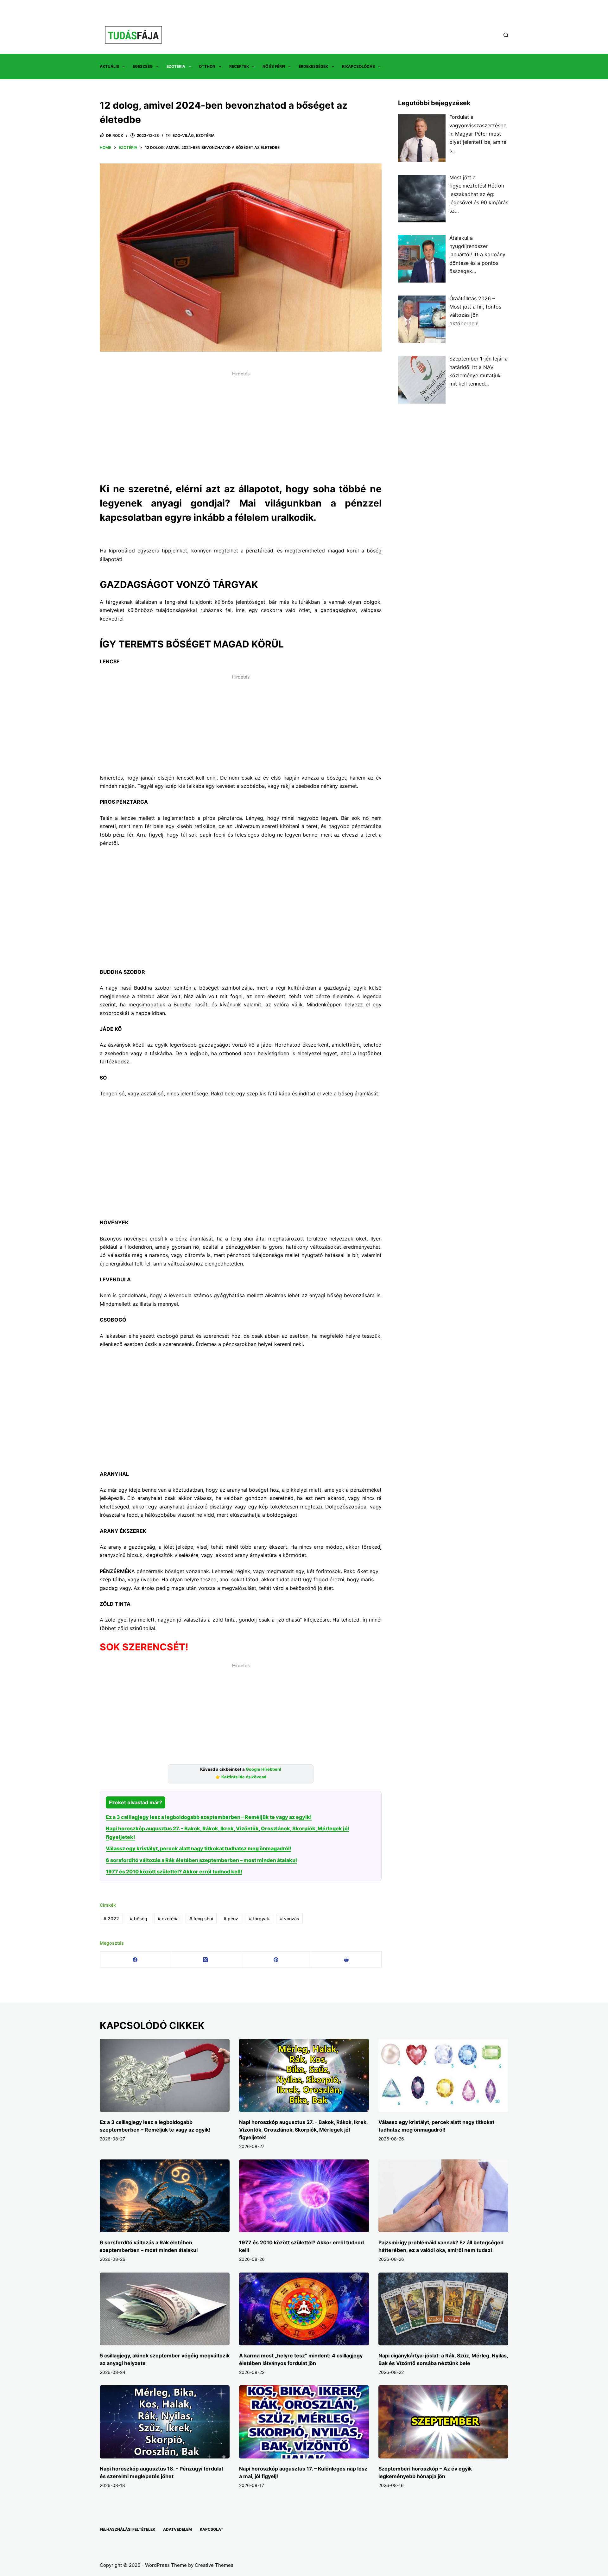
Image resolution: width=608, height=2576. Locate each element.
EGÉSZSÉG (143, 66)
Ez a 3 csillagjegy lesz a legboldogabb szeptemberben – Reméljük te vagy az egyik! (209, 1817)
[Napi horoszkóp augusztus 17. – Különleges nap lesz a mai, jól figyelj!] (304, 2422)
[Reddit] (346, 1960)
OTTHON (207, 66)
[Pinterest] (276, 1960)
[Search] (506, 35)
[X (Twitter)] (206, 1960)
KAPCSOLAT (212, 2529)
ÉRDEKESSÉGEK (313, 66)
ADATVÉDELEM (177, 2529)
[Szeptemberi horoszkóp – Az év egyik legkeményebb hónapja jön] (443, 2422)
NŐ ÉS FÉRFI (274, 66)
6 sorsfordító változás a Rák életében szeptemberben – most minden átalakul (201, 1860)
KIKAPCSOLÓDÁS (358, 66)
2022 (111, 1919)
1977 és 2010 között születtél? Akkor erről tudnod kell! (174, 1871)
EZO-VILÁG (183, 135)
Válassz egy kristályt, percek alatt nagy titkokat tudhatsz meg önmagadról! (199, 1848)
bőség (139, 1919)
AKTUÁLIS (109, 66)
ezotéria (168, 1919)
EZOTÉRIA (176, 66)
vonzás (290, 1919)
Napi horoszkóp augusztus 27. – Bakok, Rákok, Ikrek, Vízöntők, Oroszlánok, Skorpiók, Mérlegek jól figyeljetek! (303, 2130)
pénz (231, 1919)
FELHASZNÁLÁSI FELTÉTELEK (127, 2529)
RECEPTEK (239, 66)
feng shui (201, 1919)
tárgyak (259, 1919)
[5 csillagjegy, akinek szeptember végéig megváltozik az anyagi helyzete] (165, 2309)
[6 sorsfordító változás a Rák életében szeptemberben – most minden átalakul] (165, 2196)
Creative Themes (214, 2565)
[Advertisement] (241, 423)
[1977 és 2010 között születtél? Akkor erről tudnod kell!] (304, 2196)
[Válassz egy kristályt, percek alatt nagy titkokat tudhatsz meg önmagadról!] (443, 2075)
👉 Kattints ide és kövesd (241, 1777)
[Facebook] (135, 1960)
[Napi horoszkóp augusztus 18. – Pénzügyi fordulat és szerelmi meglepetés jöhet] (165, 2422)
